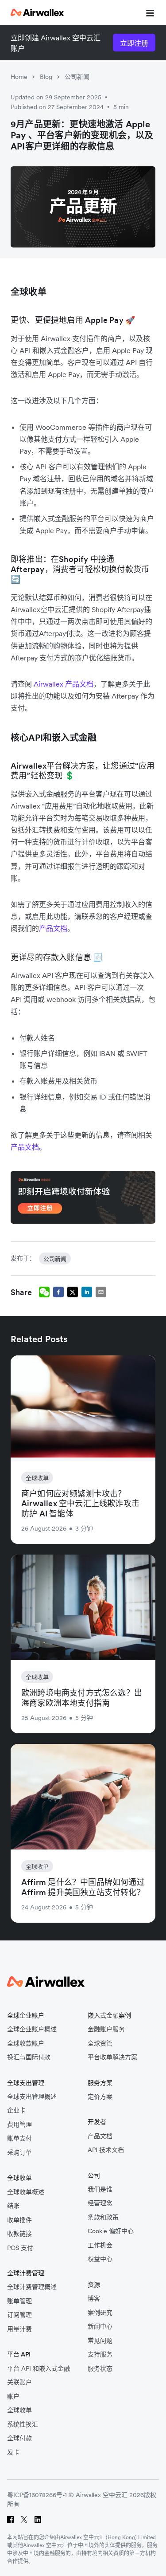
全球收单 (19, 2410)
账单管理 (19, 2301)
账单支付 (19, 2138)
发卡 (13, 2452)
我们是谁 (100, 2189)
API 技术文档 (106, 2150)
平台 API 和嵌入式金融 (39, 2369)
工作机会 (100, 2245)
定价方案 (100, 2097)
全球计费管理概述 (32, 2287)
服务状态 (100, 2369)
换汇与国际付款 (29, 2057)
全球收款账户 (26, 2044)
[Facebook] (10, 2519)
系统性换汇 (23, 2425)
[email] (101, 1292)
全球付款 (19, 2438)
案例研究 (100, 2313)
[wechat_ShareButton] (44, 1292)
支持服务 (100, 2354)
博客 (94, 2299)
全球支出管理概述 (32, 2097)
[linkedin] (87, 1292)
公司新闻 (77, 77)
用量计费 (19, 2329)
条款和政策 (103, 2217)
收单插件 (19, 2220)
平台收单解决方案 (112, 2057)
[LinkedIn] (38, 2519)
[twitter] (73, 1292)
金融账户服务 (106, 2029)
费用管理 (19, 2125)
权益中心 (100, 2259)
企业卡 (16, 2111)
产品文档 (100, 2136)
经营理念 (100, 2203)
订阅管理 (19, 2315)
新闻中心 (100, 2327)
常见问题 (100, 2341)
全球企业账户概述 (32, 2029)
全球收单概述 (26, 2192)
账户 (13, 2397)
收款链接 (19, 2234)
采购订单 (19, 2153)
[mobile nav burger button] (148, 12)
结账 (13, 2206)
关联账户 (19, 2382)
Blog (46, 77)
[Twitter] (24, 2519)
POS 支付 (20, 2248)
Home (19, 77)
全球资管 (100, 2044)
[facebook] (58, 1292)
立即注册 (134, 43)
